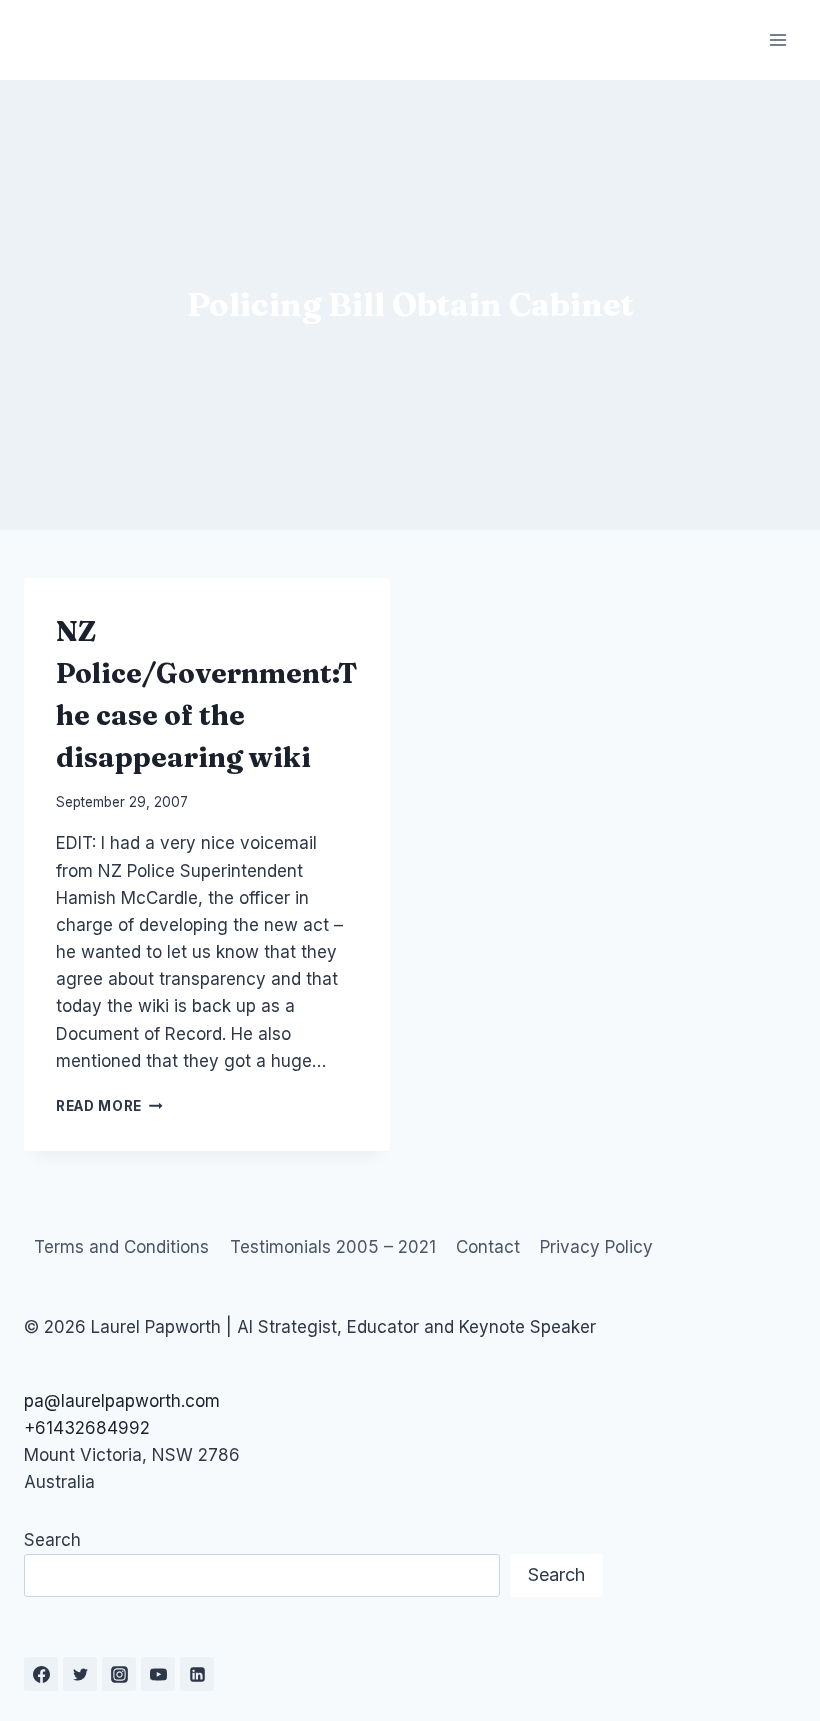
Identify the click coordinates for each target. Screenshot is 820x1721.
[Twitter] (80, 1674)
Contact (488, 1247)
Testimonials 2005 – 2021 (333, 1247)
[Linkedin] (197, 1674)
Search (52, 1540)
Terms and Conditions (121, 1247)
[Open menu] (777, 39)
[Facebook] (41, 1674)
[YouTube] (158, 1674)
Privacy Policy (596, 1247)
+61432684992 (87, 1428)
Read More (109, 1106)
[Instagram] (119, 1674)
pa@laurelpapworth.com (122, 1401)
